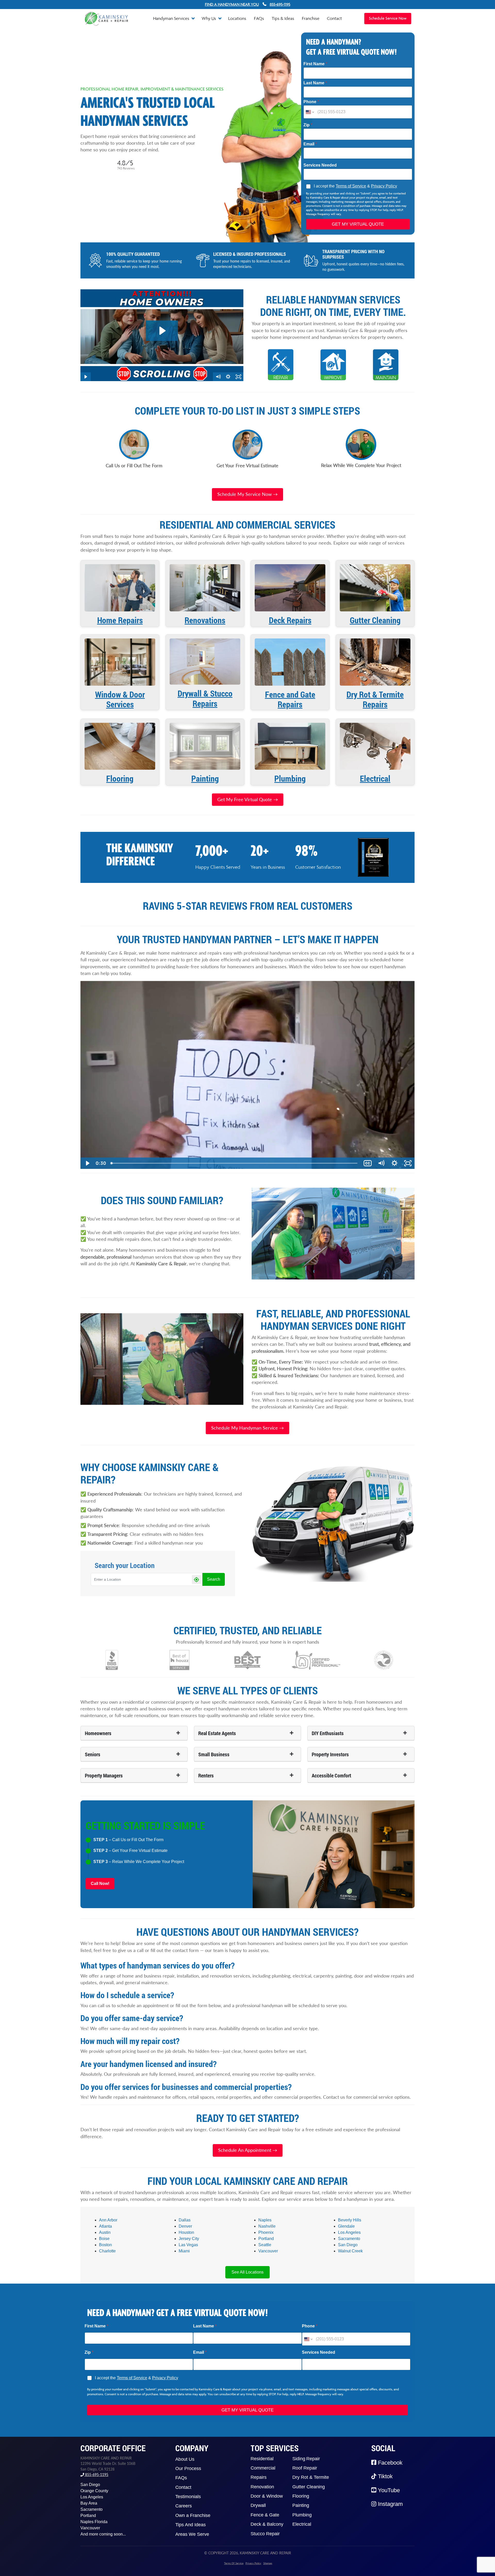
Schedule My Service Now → (247, 494)
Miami (184, 2251)
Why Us (209, 18)
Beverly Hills (350, 2220)
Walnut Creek (350, 2251)
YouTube (388, 2490)
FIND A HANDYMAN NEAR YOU (232, 4)
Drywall (258, 2505)
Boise (104, 2239)
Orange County (94, 2491)
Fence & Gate (265, 2515)
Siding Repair (306, 2459)
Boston (105, 2245)
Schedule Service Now (388, 19)
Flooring (120, 778)
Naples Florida (94, 2522)
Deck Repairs (290, 620)
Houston (186, 2232)
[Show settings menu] (394, 1163)
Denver (185, 2226)
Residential (262, 2459)
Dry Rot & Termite (311, 2477)
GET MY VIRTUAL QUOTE (358, 224)
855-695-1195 (96, 2475)
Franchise (311, 18)
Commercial (263, 2468)
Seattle (265, 2245)
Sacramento (349, 2239)
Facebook (389, 2463)
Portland (266, 2239)
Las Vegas (188, 2245)
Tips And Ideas (191, 2525)
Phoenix (266, 2232)
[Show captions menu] (368, 1163)
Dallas (185, 2220)
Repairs (259, 2477)
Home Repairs (120, 620)
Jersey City (189, 2239)
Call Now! (100, 1884)
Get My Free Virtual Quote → (248, 799)
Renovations (205, 620)
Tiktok (385, 2476)
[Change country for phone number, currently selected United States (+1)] (310, 112)
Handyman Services (172, 18)
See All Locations (247, 2272)
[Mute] (381, 1163)
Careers (184, 2506)
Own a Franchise (193, 2515)
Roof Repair (305, 2468)
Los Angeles (349, 2232)
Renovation (262, 2487)
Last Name (315, 83)
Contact (334, 18)
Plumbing (290, 778)
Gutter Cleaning (375, 620)
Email (310, 144)
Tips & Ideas (283, 18)
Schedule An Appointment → (248, 2150)
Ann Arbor (108, 2220)
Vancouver (268, 2251)
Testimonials (188, 2497)
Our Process (188, 2468)
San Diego (348, 2245)
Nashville (267, 2226)
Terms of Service (351, 186)
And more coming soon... (103, 2534)
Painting (205, 778)
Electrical (375, 778)
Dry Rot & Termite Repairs (375, 699)
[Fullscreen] (408, 1163)
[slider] (234, 1163)
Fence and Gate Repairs (290, 699)
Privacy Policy (384, 186)
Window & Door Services (120, 699)
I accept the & (355, 186)
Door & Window (267, 2496)
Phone (311, 102)
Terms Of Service (234, 2563)
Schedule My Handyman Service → (247, 1428)
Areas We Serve (192, 2534)
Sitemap (268, 2563)
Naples (265, 2220)
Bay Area (89, 2503)
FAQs (259, 18)
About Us (185, 2459)
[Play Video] (87, 1163)
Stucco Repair (265, 2534)
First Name (315, 64)
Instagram (390, 2504)
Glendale (346, 2226)
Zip (308, 125)
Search (214, 1579)
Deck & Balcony (267, 2524)
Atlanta (105, 2226)
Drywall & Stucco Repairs (205, 698)
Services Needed (320, 165)
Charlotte (107, 2251)
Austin (105, 2232)
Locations (237, 18)
